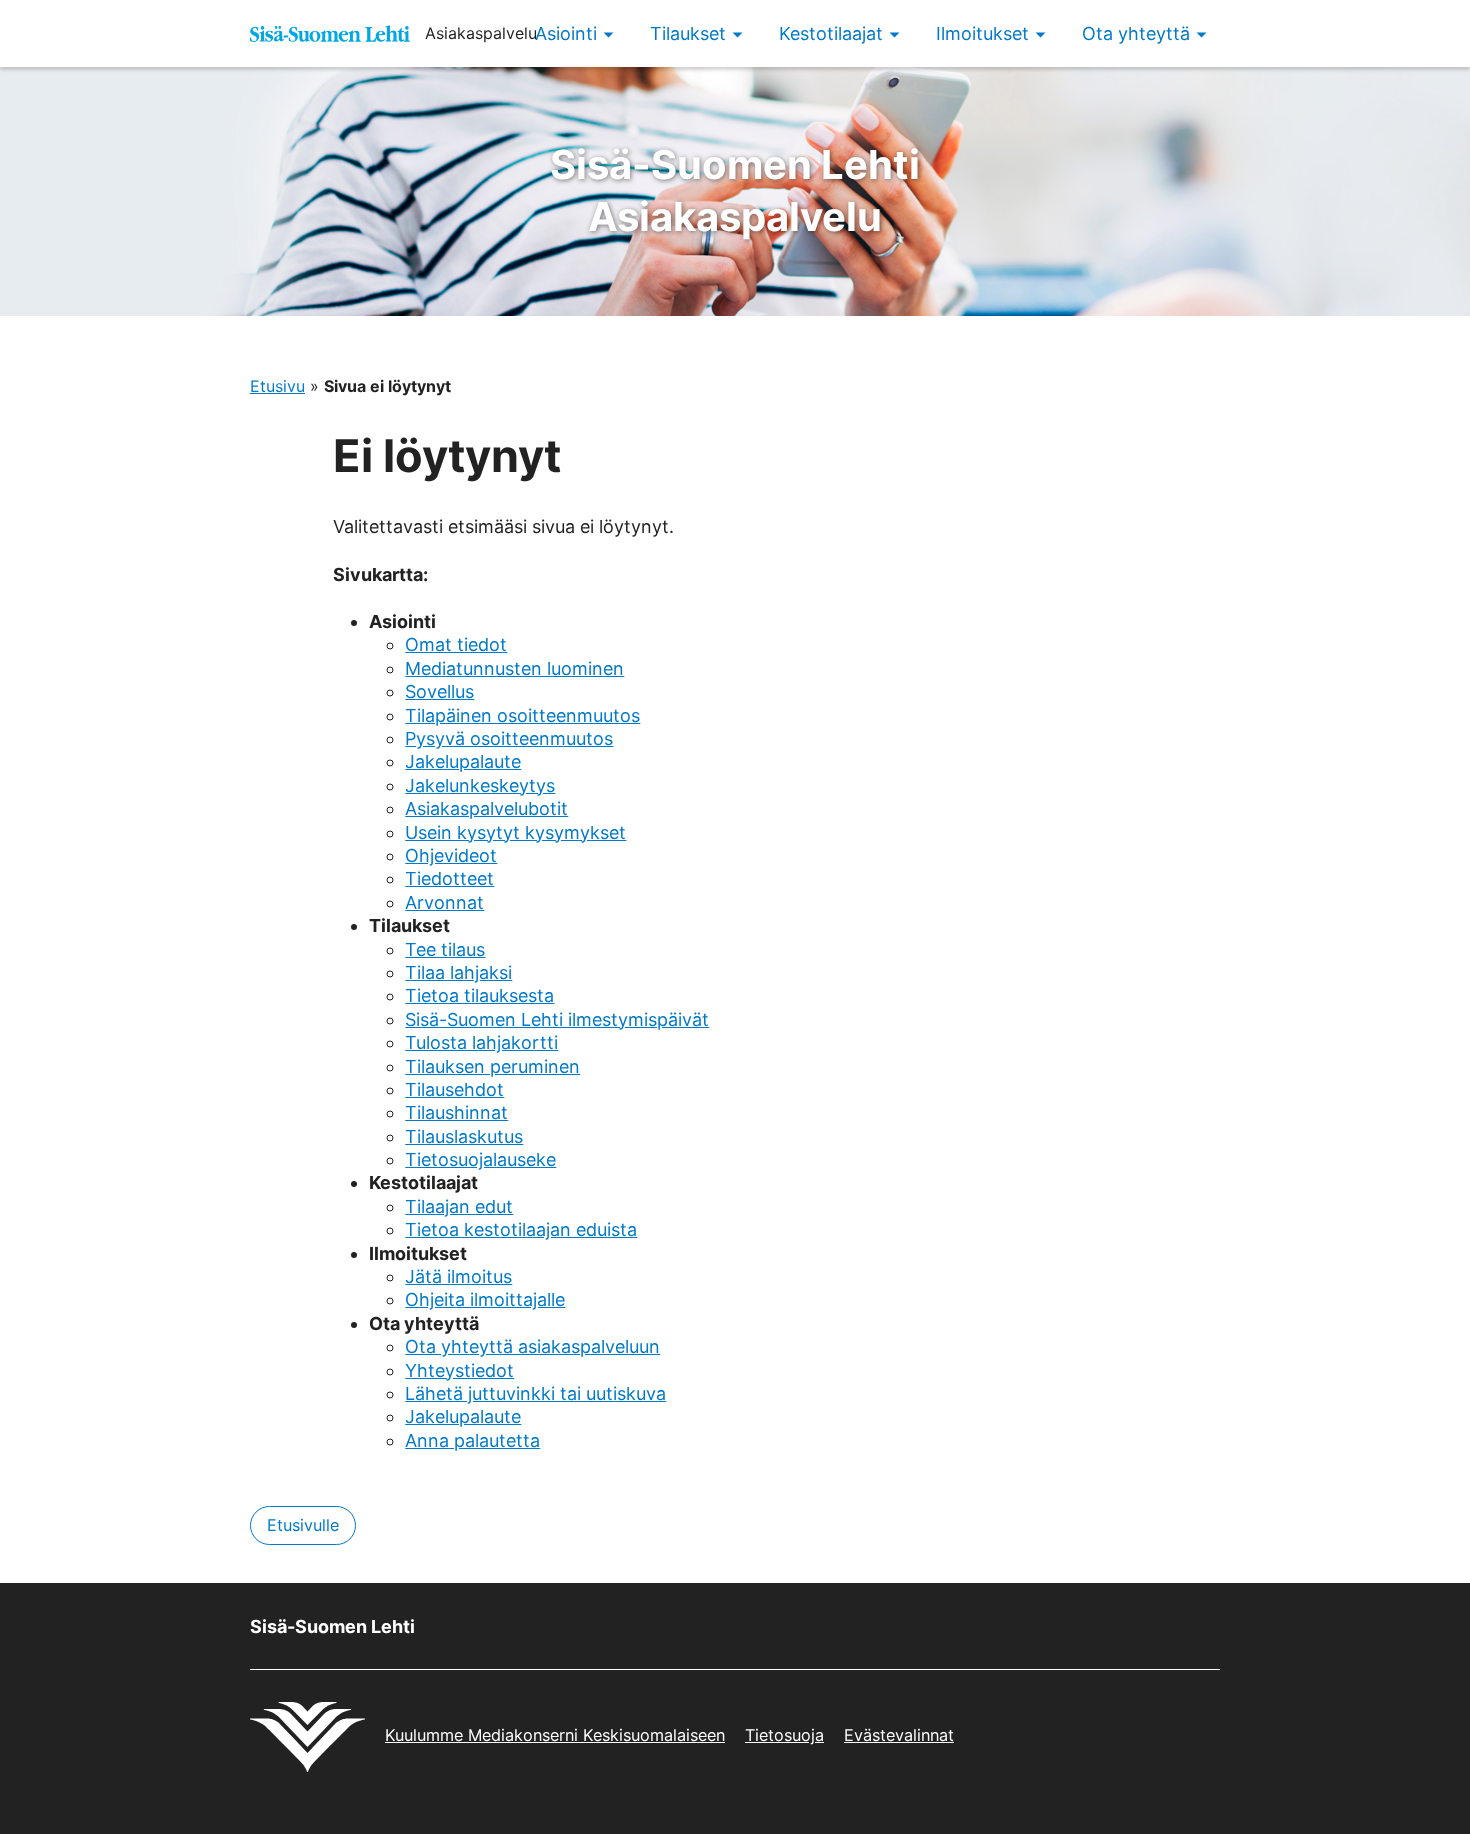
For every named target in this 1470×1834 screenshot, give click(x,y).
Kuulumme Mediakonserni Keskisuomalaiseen (555, 1735)
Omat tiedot (456, 644)
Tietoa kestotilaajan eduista (521, 1229)
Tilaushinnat (456, 1112)
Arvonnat (444, 902)
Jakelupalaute (463, 761)
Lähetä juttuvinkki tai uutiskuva (535, 1393)
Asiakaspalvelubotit (486, 808)
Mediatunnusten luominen (514, 668)
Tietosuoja (784, 1735)
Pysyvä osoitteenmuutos (509, 738)
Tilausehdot (454, 1089)
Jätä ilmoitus (458, 1276)
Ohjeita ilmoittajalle (485, 1299)
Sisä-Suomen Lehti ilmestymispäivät (557, 1019)
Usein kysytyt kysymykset (515, 832)
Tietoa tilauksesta (479, 995)
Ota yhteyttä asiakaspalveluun (532, 1346)
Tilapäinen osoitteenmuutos (522, 715)
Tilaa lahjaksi (458, 972)
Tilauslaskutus (464, 1136)
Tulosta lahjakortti (481, 1042)
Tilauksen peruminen (492, 1066)
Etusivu (277, 386)
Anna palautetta (472, 1440)
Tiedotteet (449, 878)
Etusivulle (303, 1525)
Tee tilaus (445, 949)
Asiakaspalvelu (735, 190)
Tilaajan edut (459, 1206)
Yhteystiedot (459, 1370)
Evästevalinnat (899, 1735)
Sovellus (439, 691)
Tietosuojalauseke (480, 1159)
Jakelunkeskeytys (480, 785)
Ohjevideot (451, 855)
